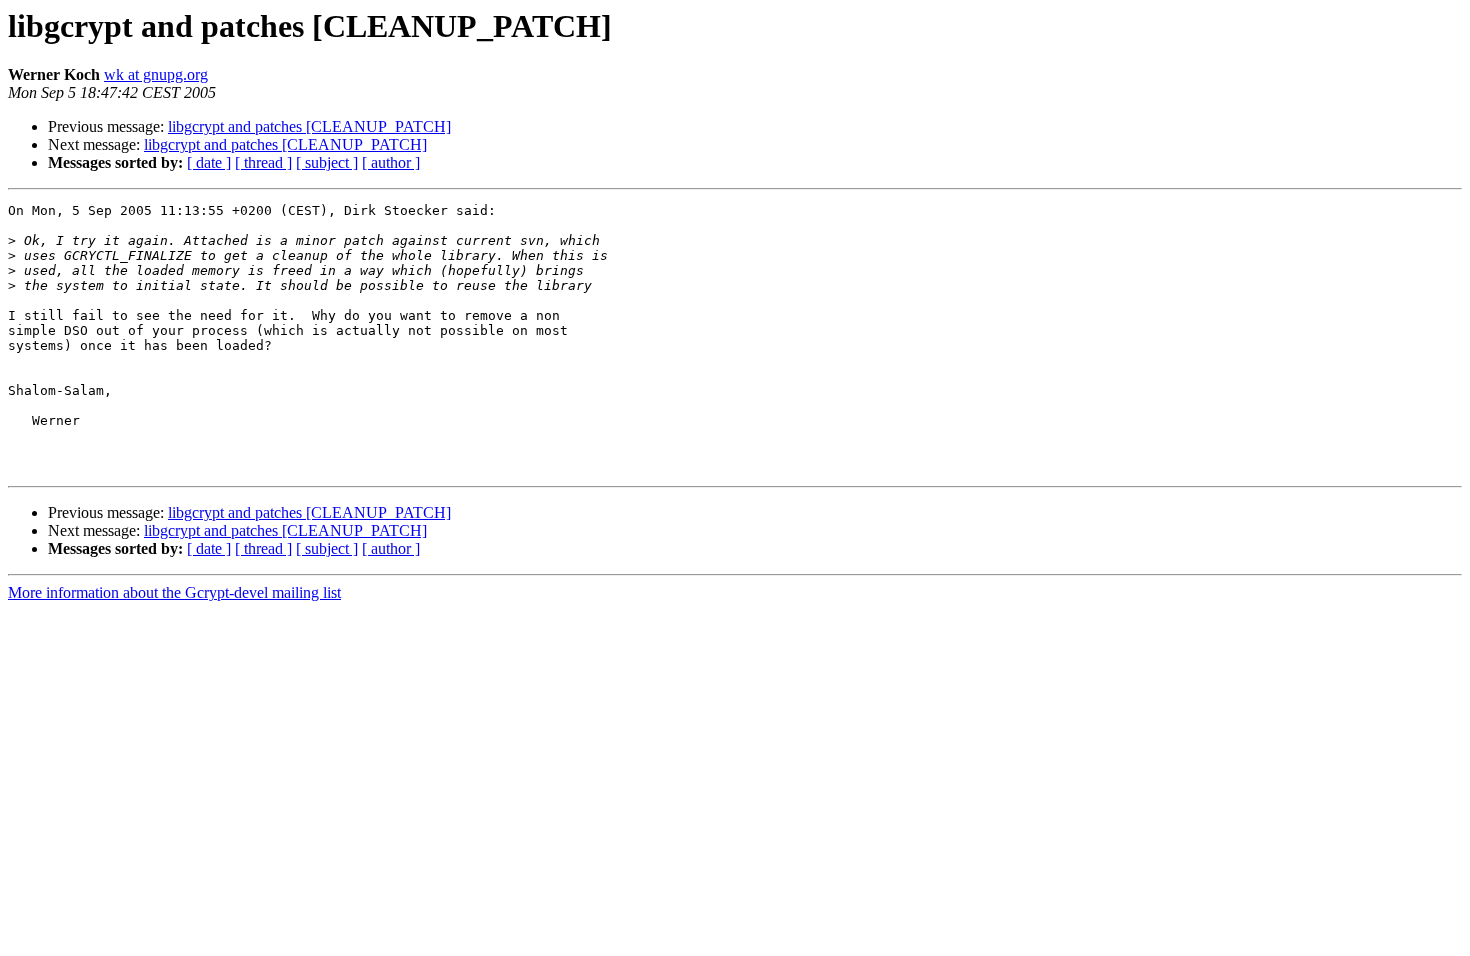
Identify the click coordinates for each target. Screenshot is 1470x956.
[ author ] (391, 162)
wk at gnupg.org (156, 74)
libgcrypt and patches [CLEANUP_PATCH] (309, 126)
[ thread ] (263, 162)
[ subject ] (327, 162)
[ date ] (209, 162)
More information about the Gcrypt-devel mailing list (174, 592)
